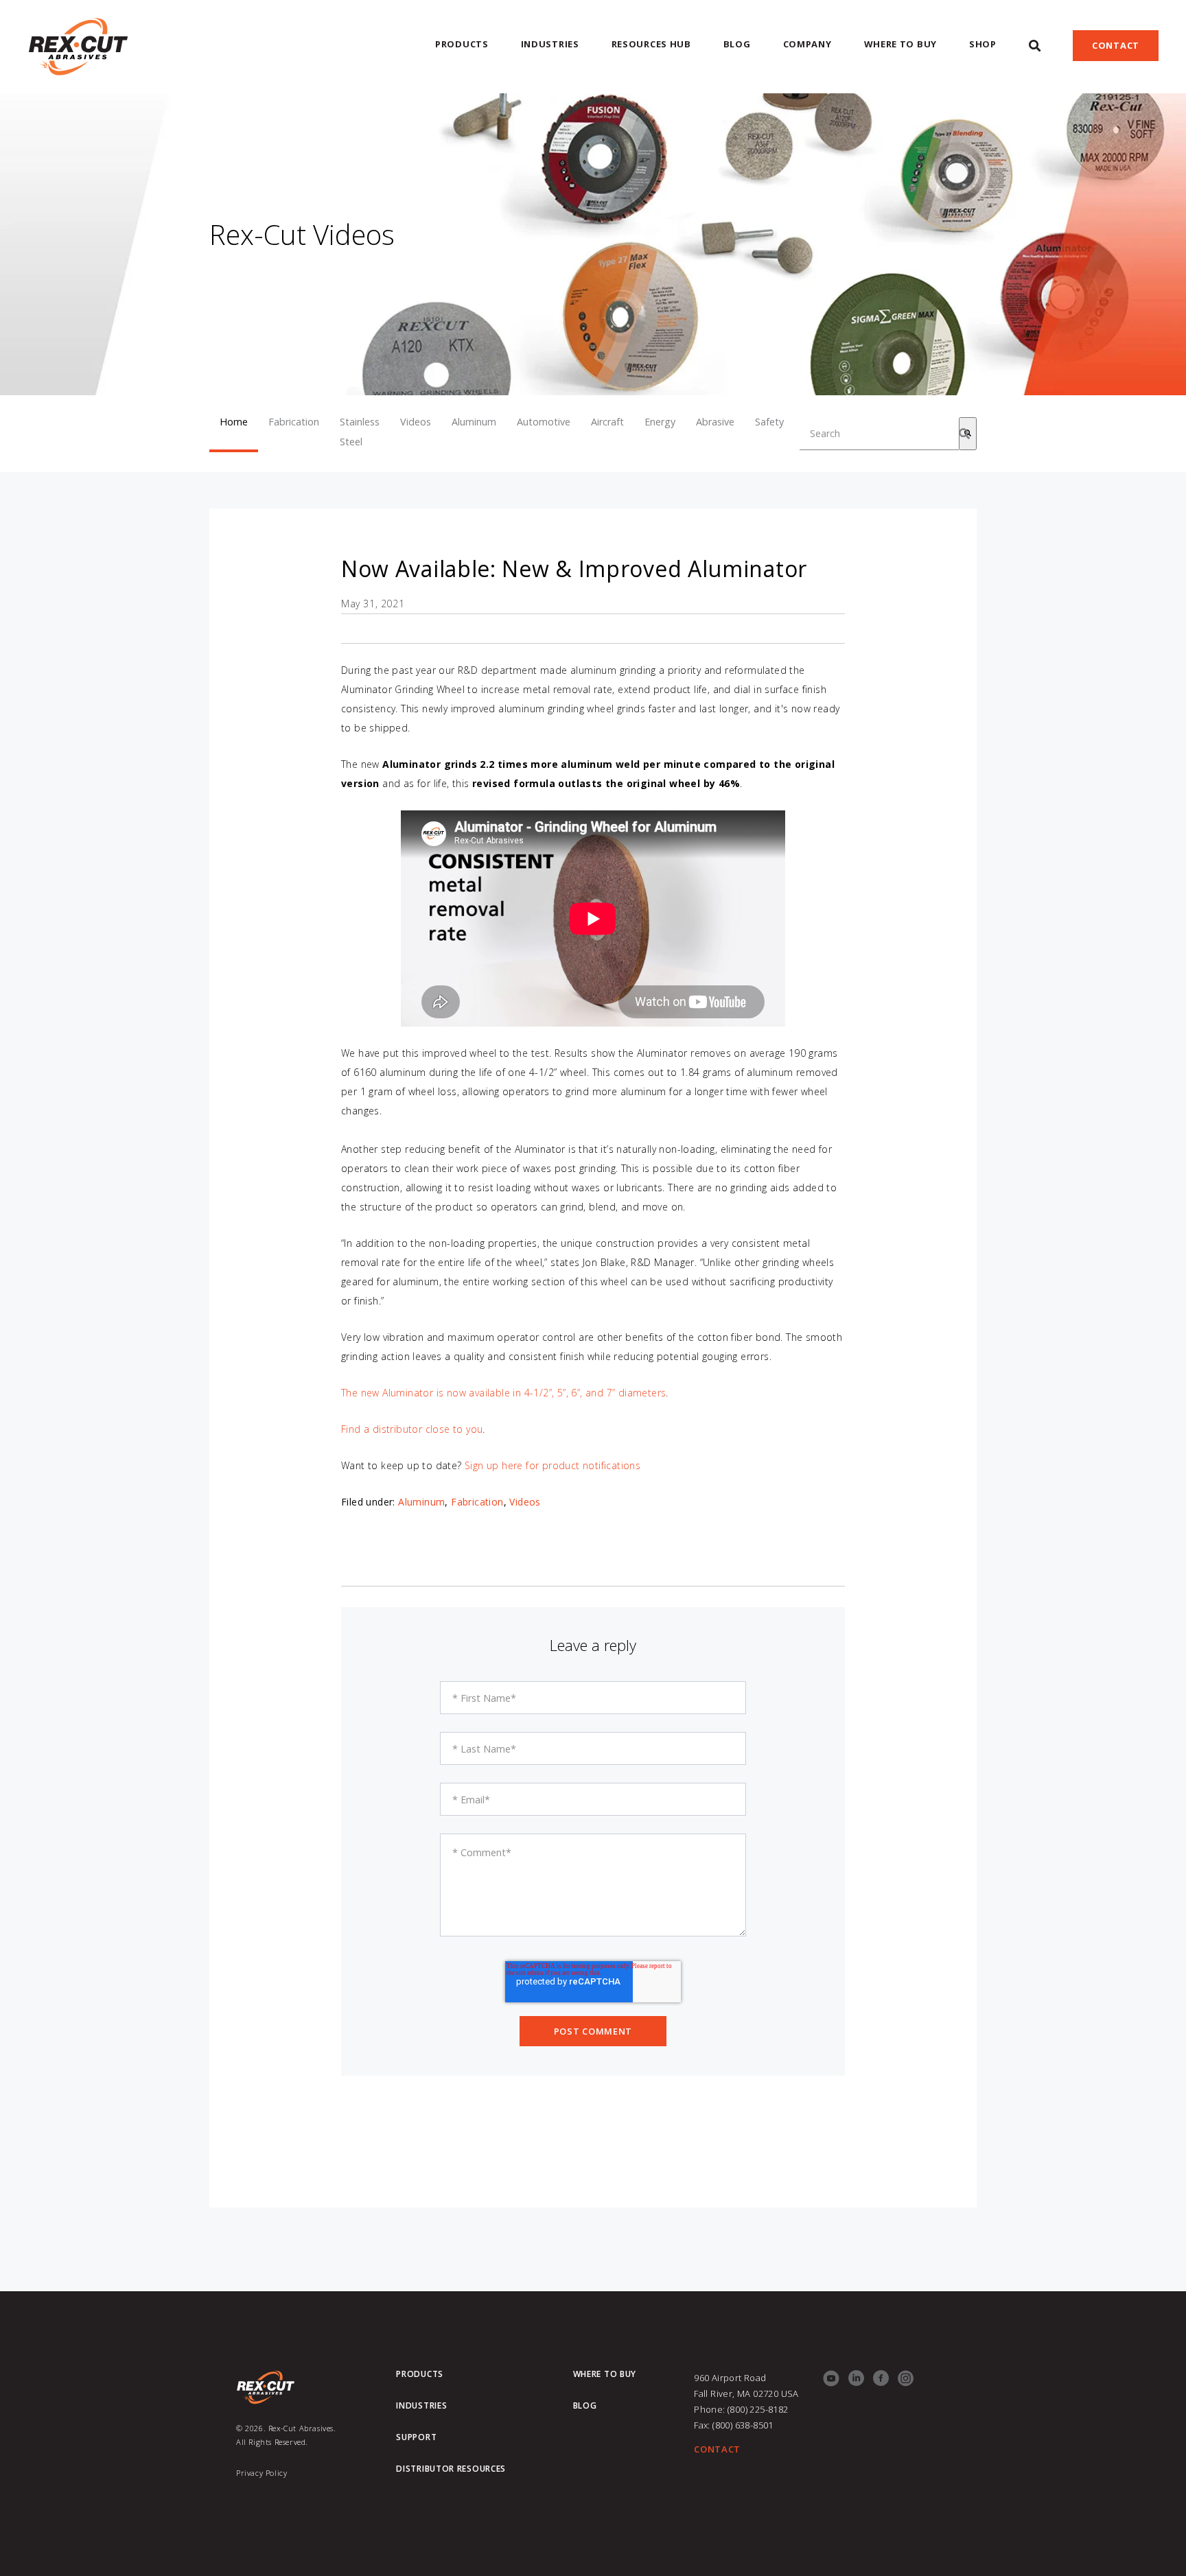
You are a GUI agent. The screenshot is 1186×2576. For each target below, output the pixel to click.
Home (234, 422)
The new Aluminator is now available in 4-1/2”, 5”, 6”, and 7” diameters (503, 1393)
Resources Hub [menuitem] (651, 44)
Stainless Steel (360, 432)
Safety (769, 422)
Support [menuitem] (416, 2437)
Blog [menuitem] (737, 44)
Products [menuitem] (462, 44)
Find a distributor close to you (412, 1429)
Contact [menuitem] (1116, 45)
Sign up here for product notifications (553, 1465)
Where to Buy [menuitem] (900, 44)
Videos (416, 422)
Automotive (544, 422)
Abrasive (715, 422)
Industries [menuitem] (550, 44)
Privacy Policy (261, 2473)
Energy (660, 422)
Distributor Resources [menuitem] (451, 2469)
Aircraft (607, 422)
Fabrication (294, 422)
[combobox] (879, 434)
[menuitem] (1035, 46)
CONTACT (717, 2449)
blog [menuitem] (585, 2406)
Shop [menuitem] (983, 44)
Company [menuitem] (807, 44)
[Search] (968, 434)
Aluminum (474, 422)
